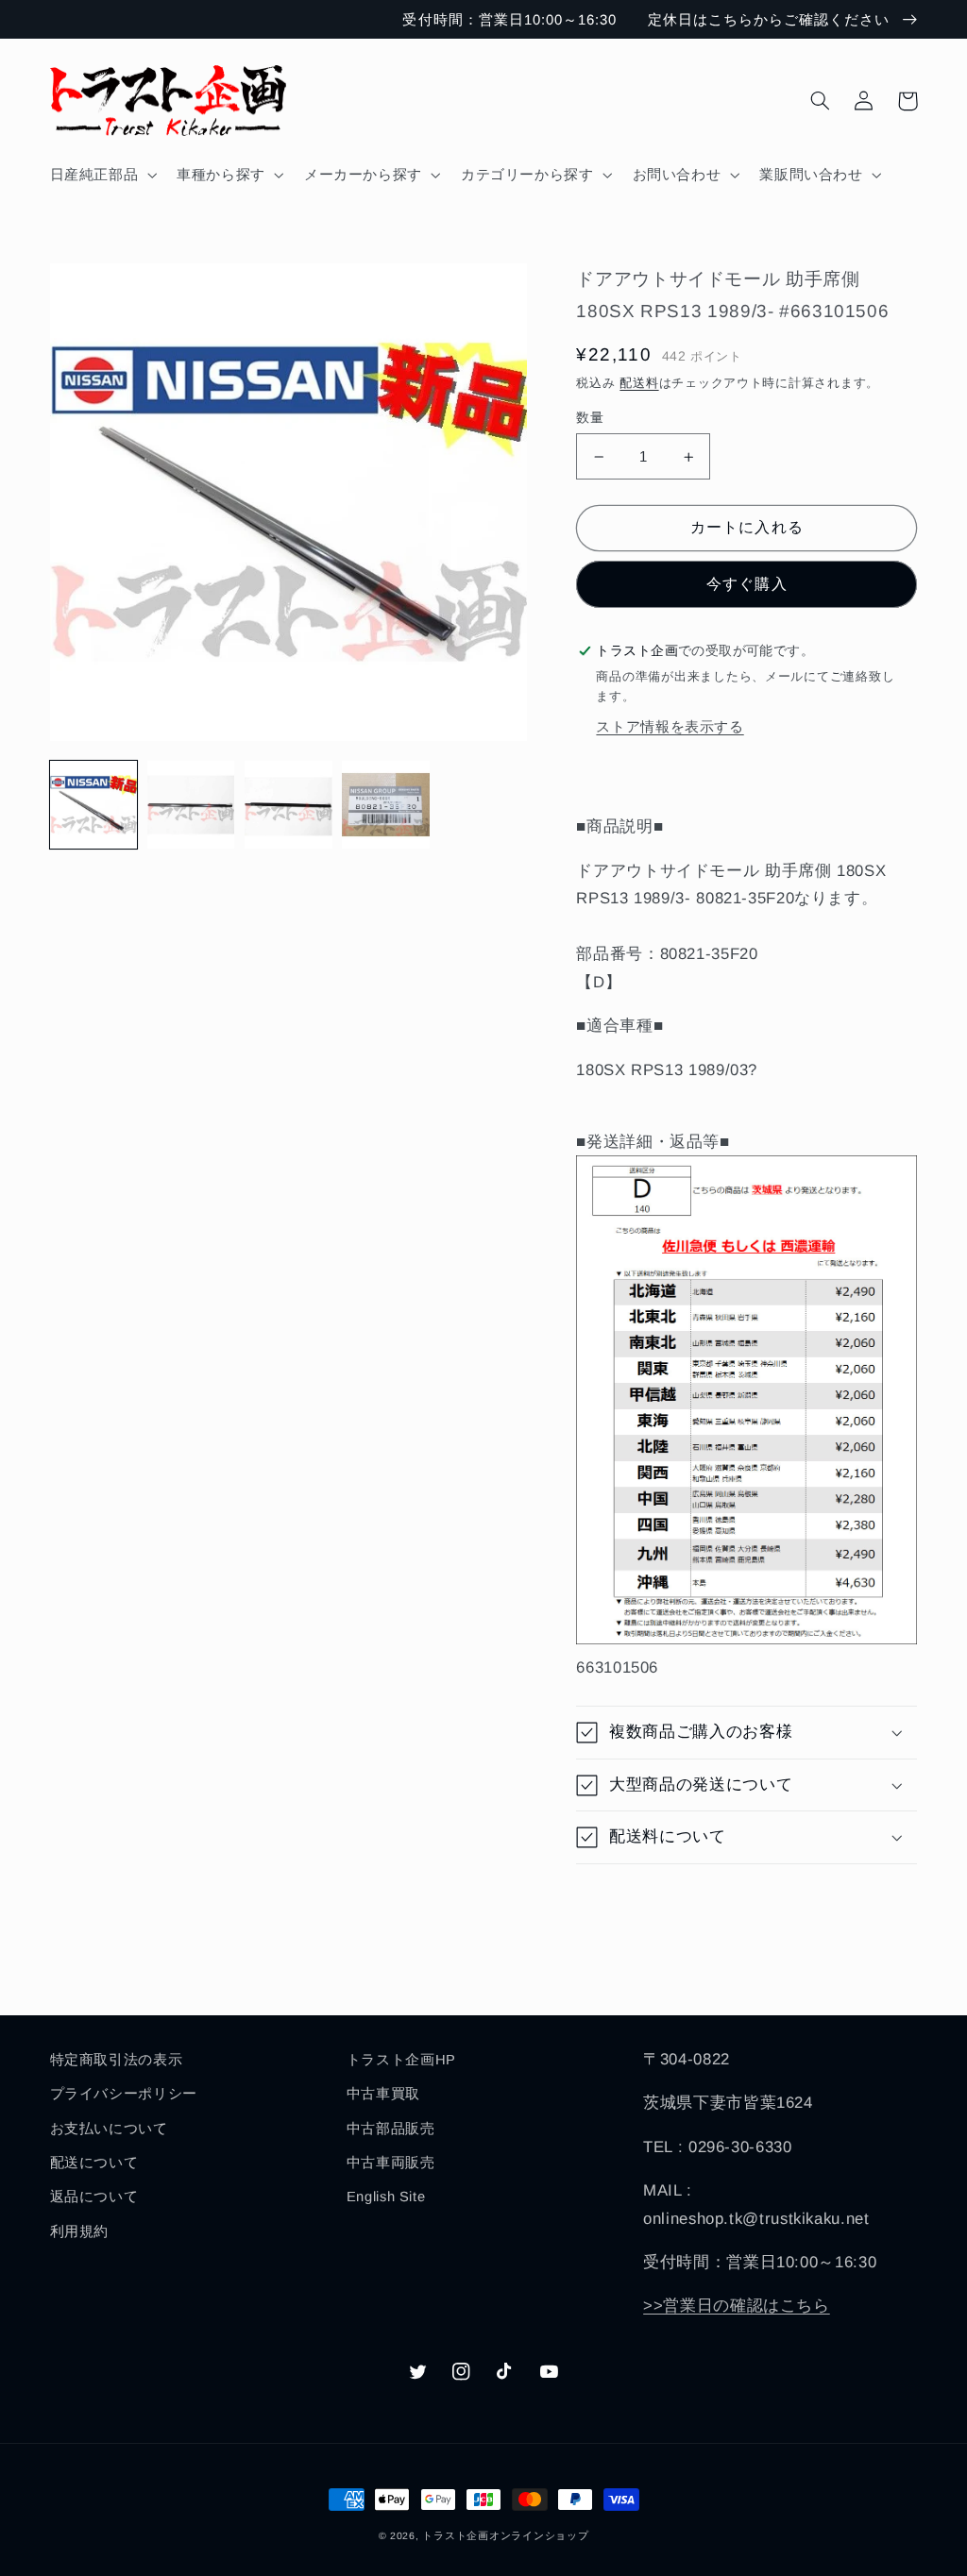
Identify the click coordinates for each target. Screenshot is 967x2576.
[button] (102, 175)
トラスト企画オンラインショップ (505, 2535)
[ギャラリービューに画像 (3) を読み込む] (288, 805)
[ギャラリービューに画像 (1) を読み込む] (94, 805)
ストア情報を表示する (670, 727)
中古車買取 (383, 2094)
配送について (94, 2163)
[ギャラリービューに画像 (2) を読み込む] (191, 805)
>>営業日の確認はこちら (737, 2306)
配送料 (639, 383)
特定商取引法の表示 (117, 2060)
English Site (386, 2197)
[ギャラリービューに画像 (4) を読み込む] (386, 805)
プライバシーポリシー (124, 2094)
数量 (590, 418)
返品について (94, 2197)
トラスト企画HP (401, 2060)
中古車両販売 (391, 2163)
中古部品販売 (391, 2129)
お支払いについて (109, 2129)
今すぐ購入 (746, 584)
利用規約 (80, 2231)
